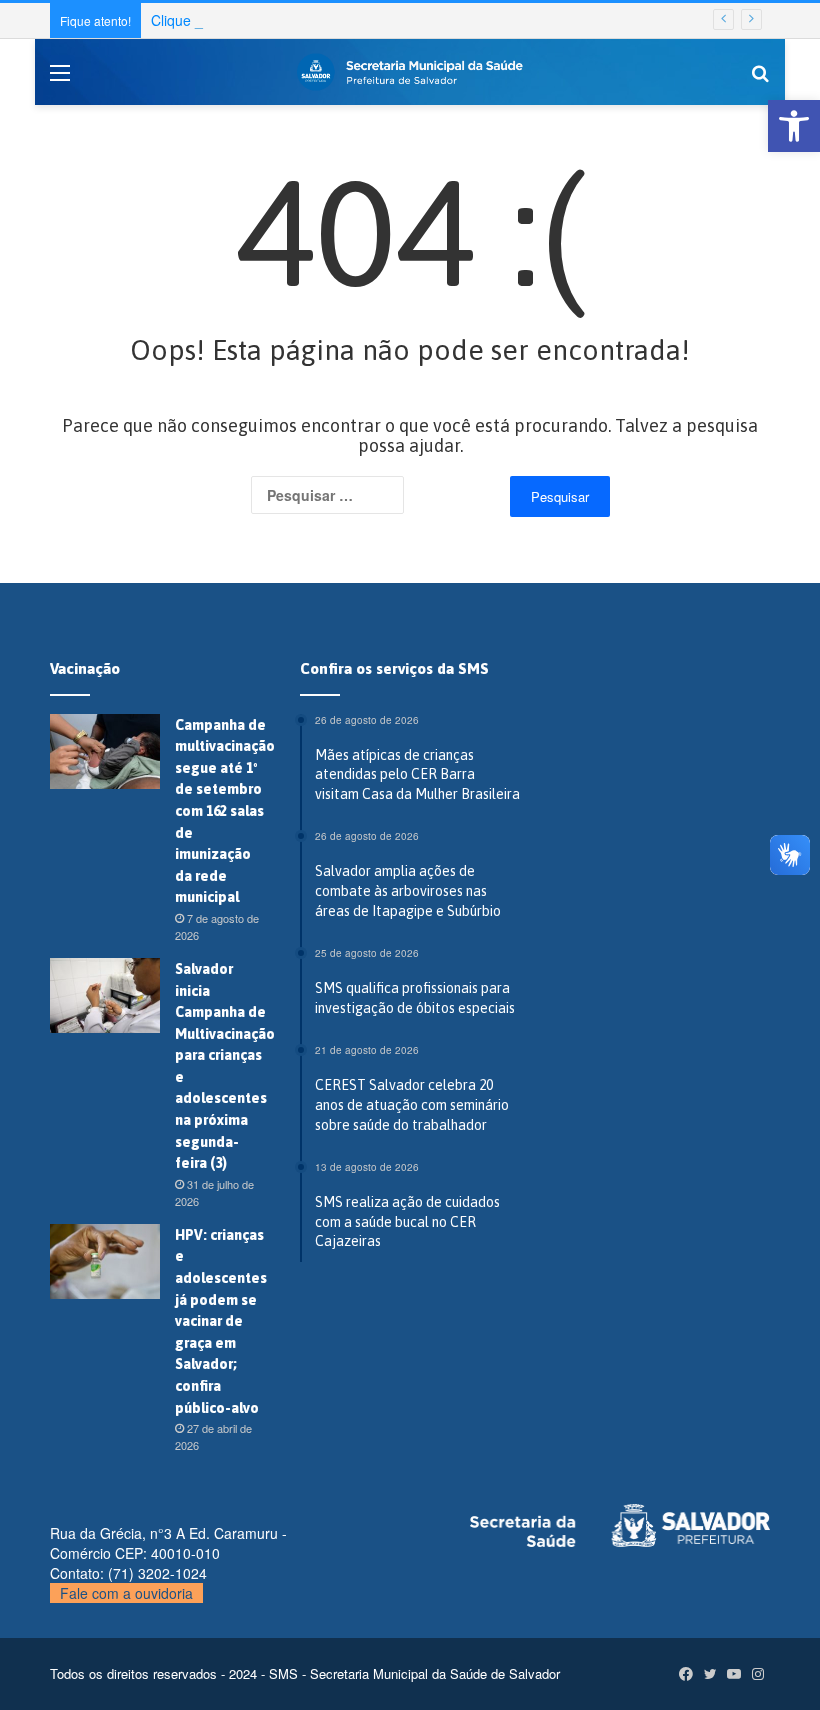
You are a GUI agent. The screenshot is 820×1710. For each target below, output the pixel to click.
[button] (794, 126)
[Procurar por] (760, 79)
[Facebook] (686, 1674)
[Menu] (60, 79)
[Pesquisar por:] (356, 495)
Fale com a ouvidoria (126, 1593)
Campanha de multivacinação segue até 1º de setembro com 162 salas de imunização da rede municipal (225, 811)
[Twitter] (710, 1674)
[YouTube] (734, 1674)
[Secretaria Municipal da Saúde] (410, 72)
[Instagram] (758, 1674)
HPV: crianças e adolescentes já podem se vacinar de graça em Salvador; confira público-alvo (221, 1321)
